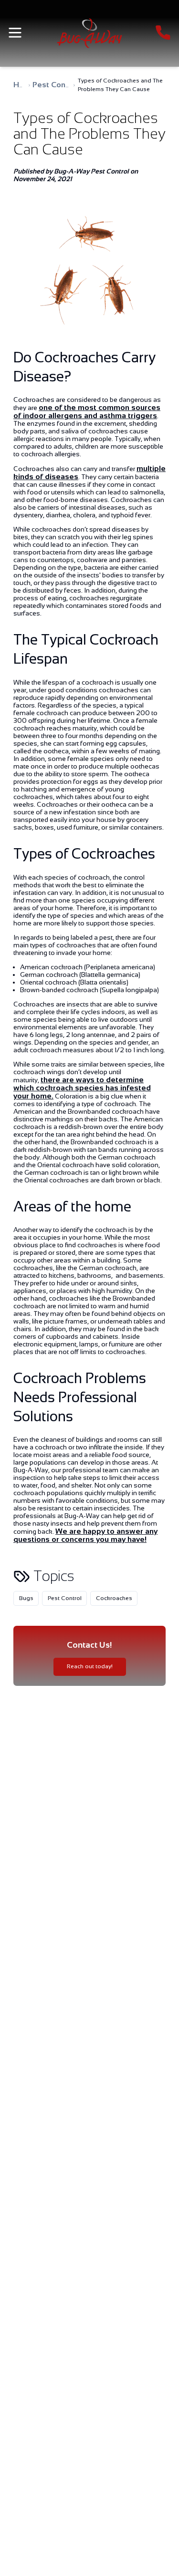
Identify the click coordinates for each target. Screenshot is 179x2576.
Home (24, 85)
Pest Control (65, 1598)
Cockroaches (114, 1598)
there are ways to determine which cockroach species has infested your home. (82, 1088)
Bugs (26, 1598)
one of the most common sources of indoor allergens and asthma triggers (87, 411)
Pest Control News (67, 85)
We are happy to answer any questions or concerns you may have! (85, 1535)
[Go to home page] (90, 33)
